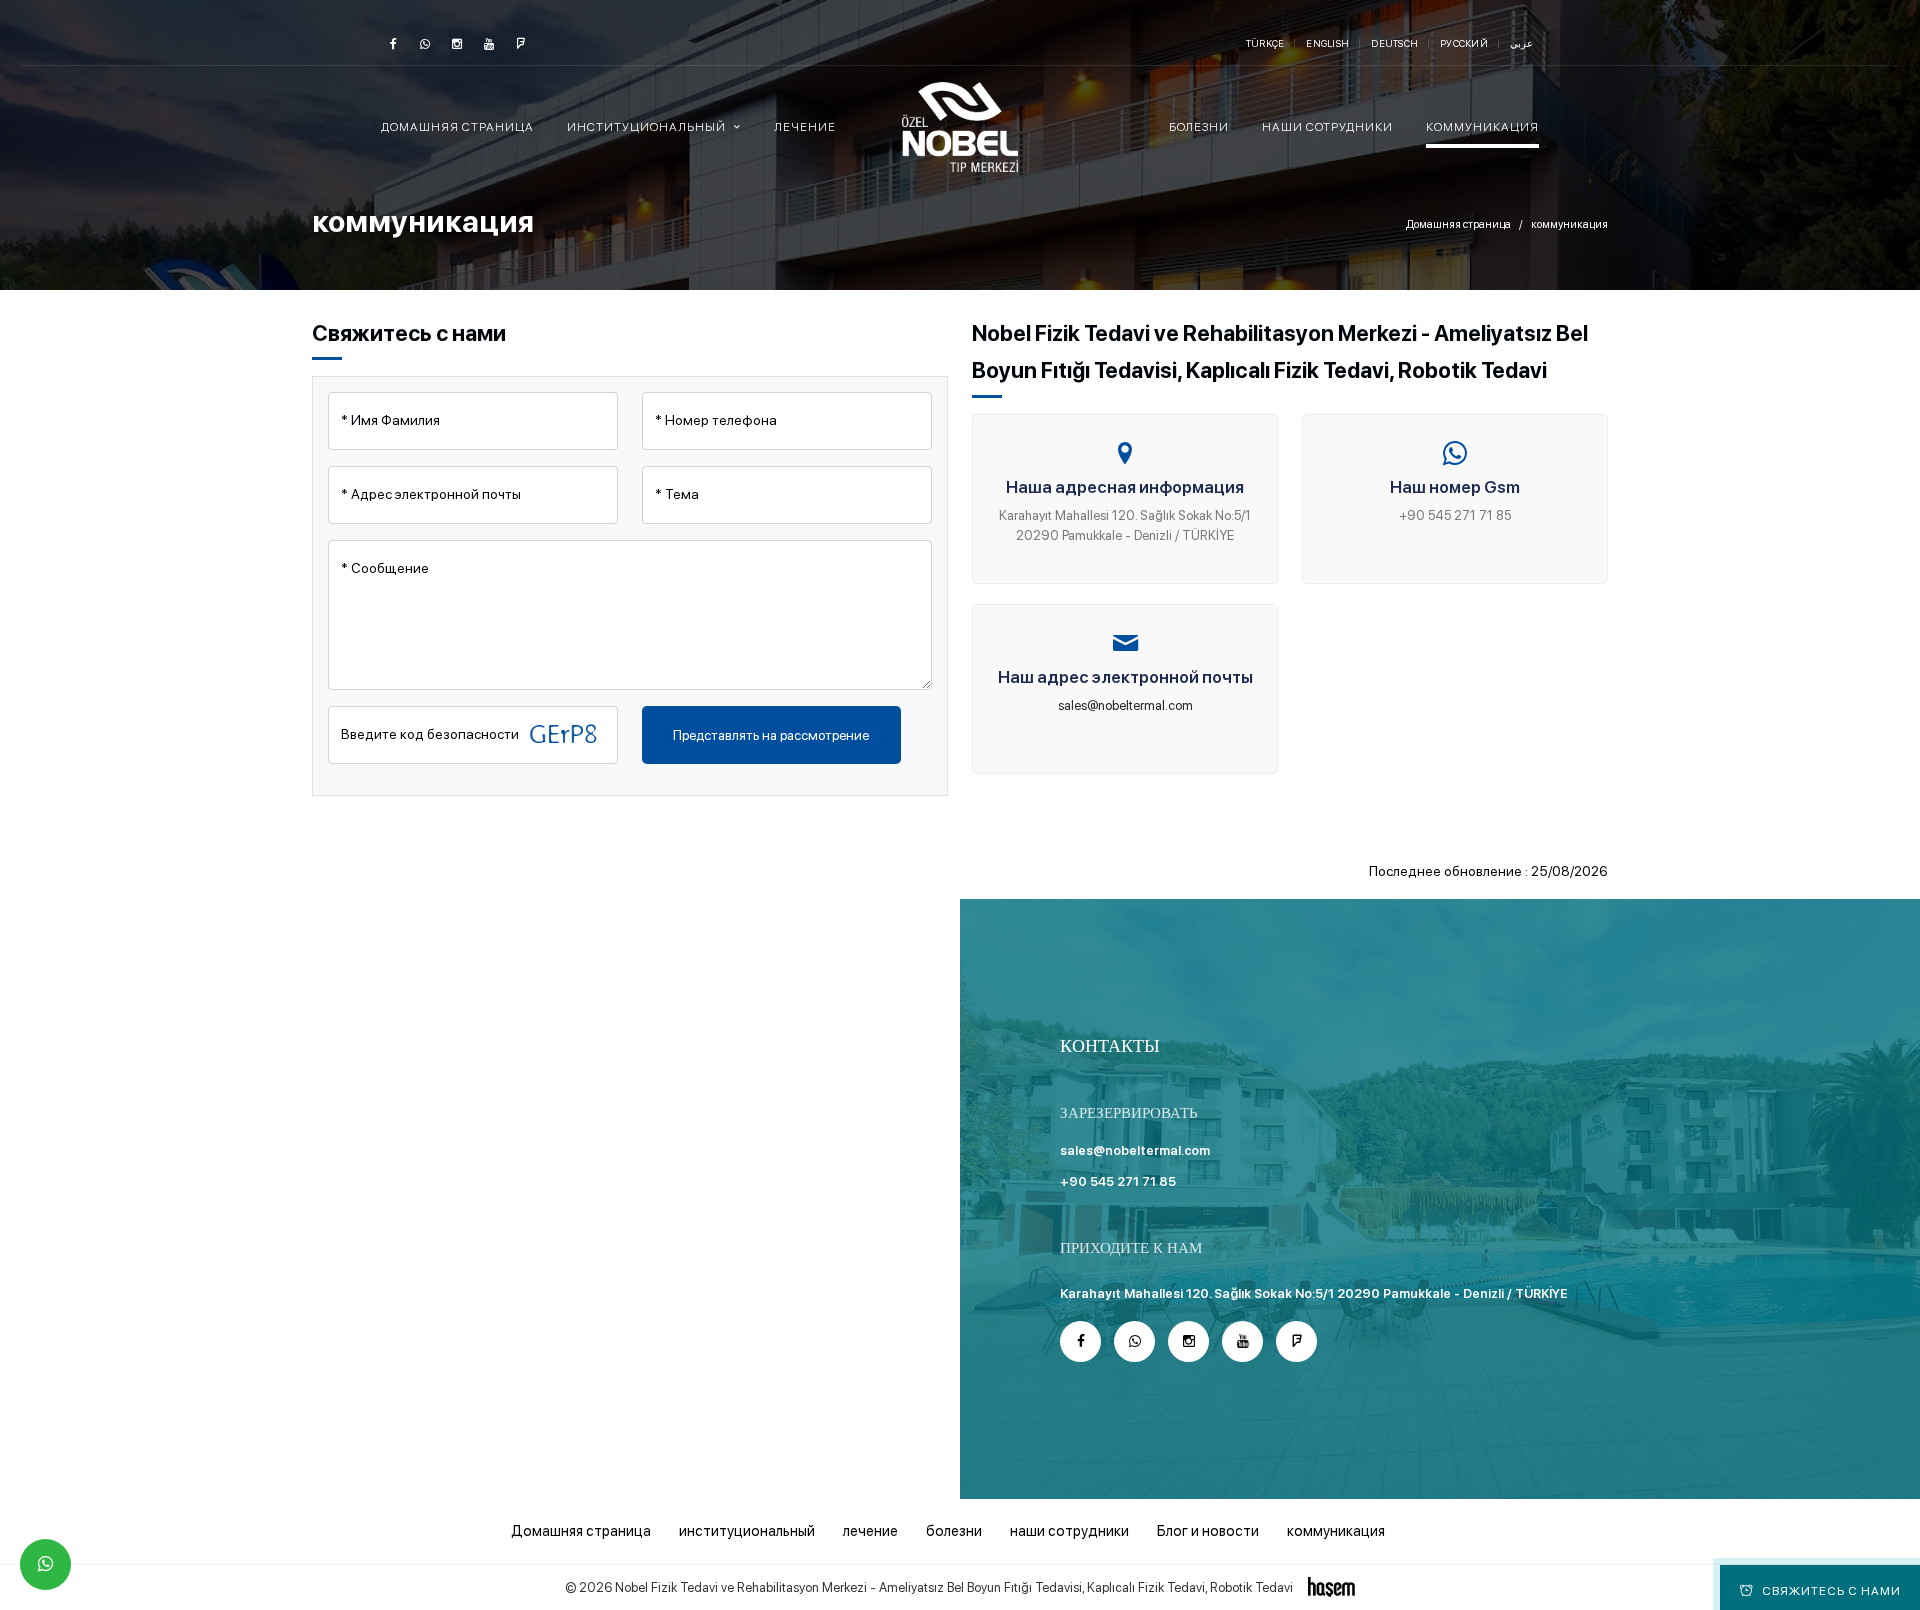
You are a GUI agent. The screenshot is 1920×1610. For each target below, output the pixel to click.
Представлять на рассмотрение (771, 735)
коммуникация (1482, 127)
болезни (1199, 127)
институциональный (747, 1530)
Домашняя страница (457, 127)
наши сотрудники (1327, 127)
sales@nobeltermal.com (1125, 705)
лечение (805, 127)
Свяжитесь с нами (1831, 1591)
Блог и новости (1208, 1530)
